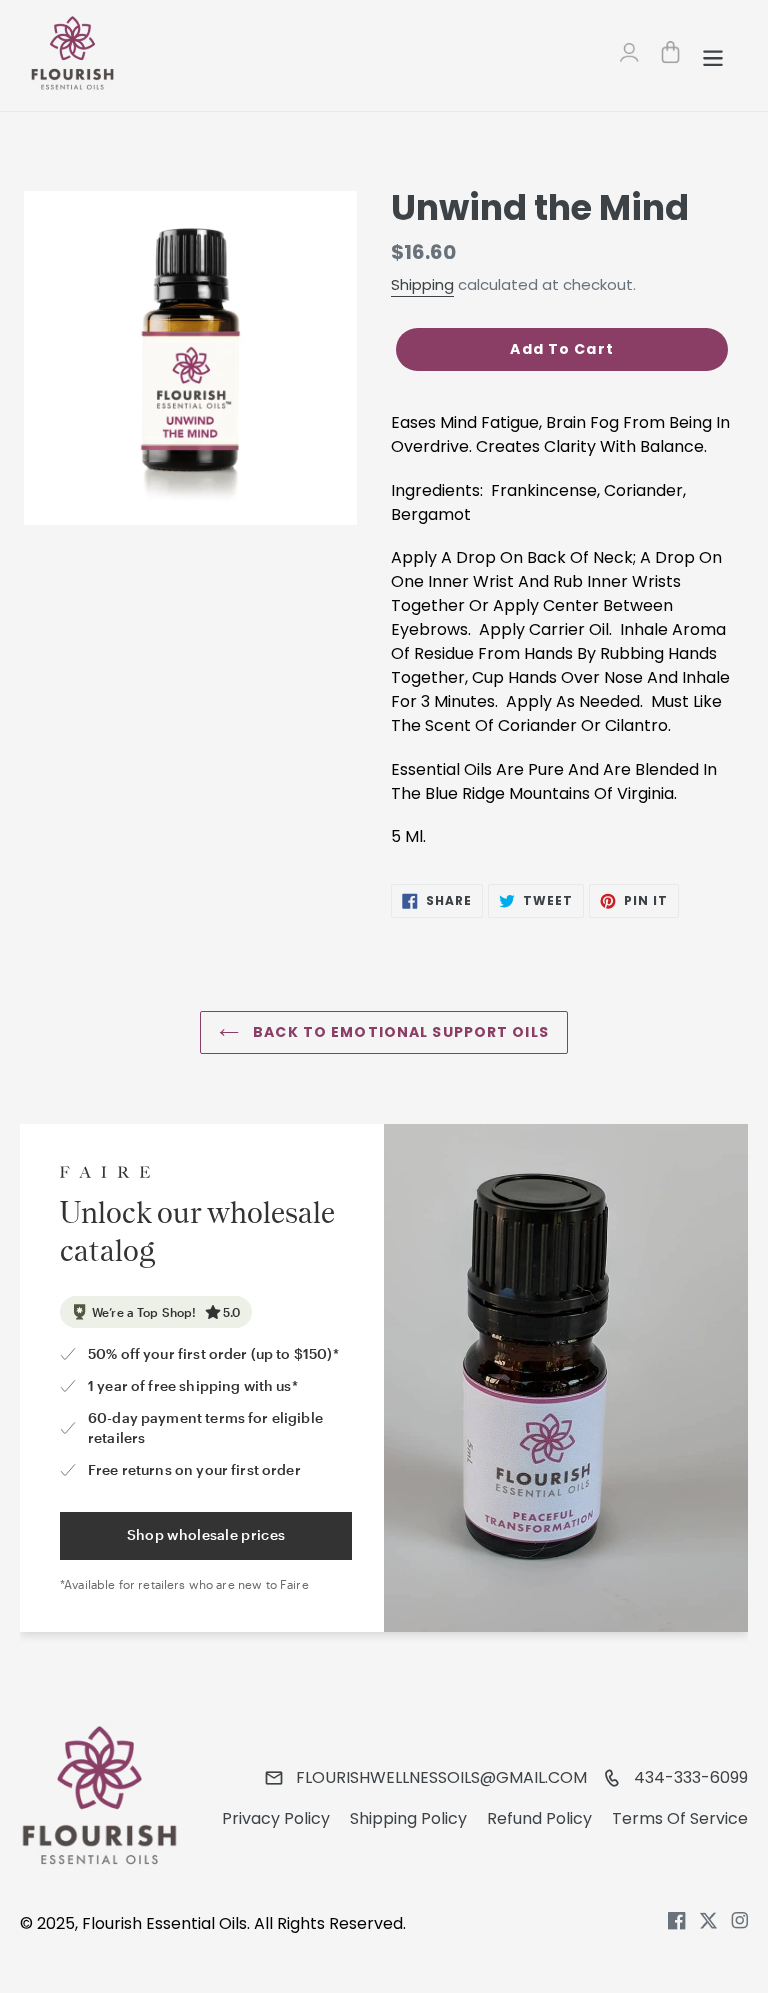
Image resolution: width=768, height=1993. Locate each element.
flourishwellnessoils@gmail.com (441, 1777)
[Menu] (714, 56)
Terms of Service (680, 1818)
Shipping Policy (408, 1818)
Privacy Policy (276, 1818)
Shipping (422, 284)
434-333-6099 (691, 1777)
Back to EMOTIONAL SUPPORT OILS (399, 1032)
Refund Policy (539, 1818)
